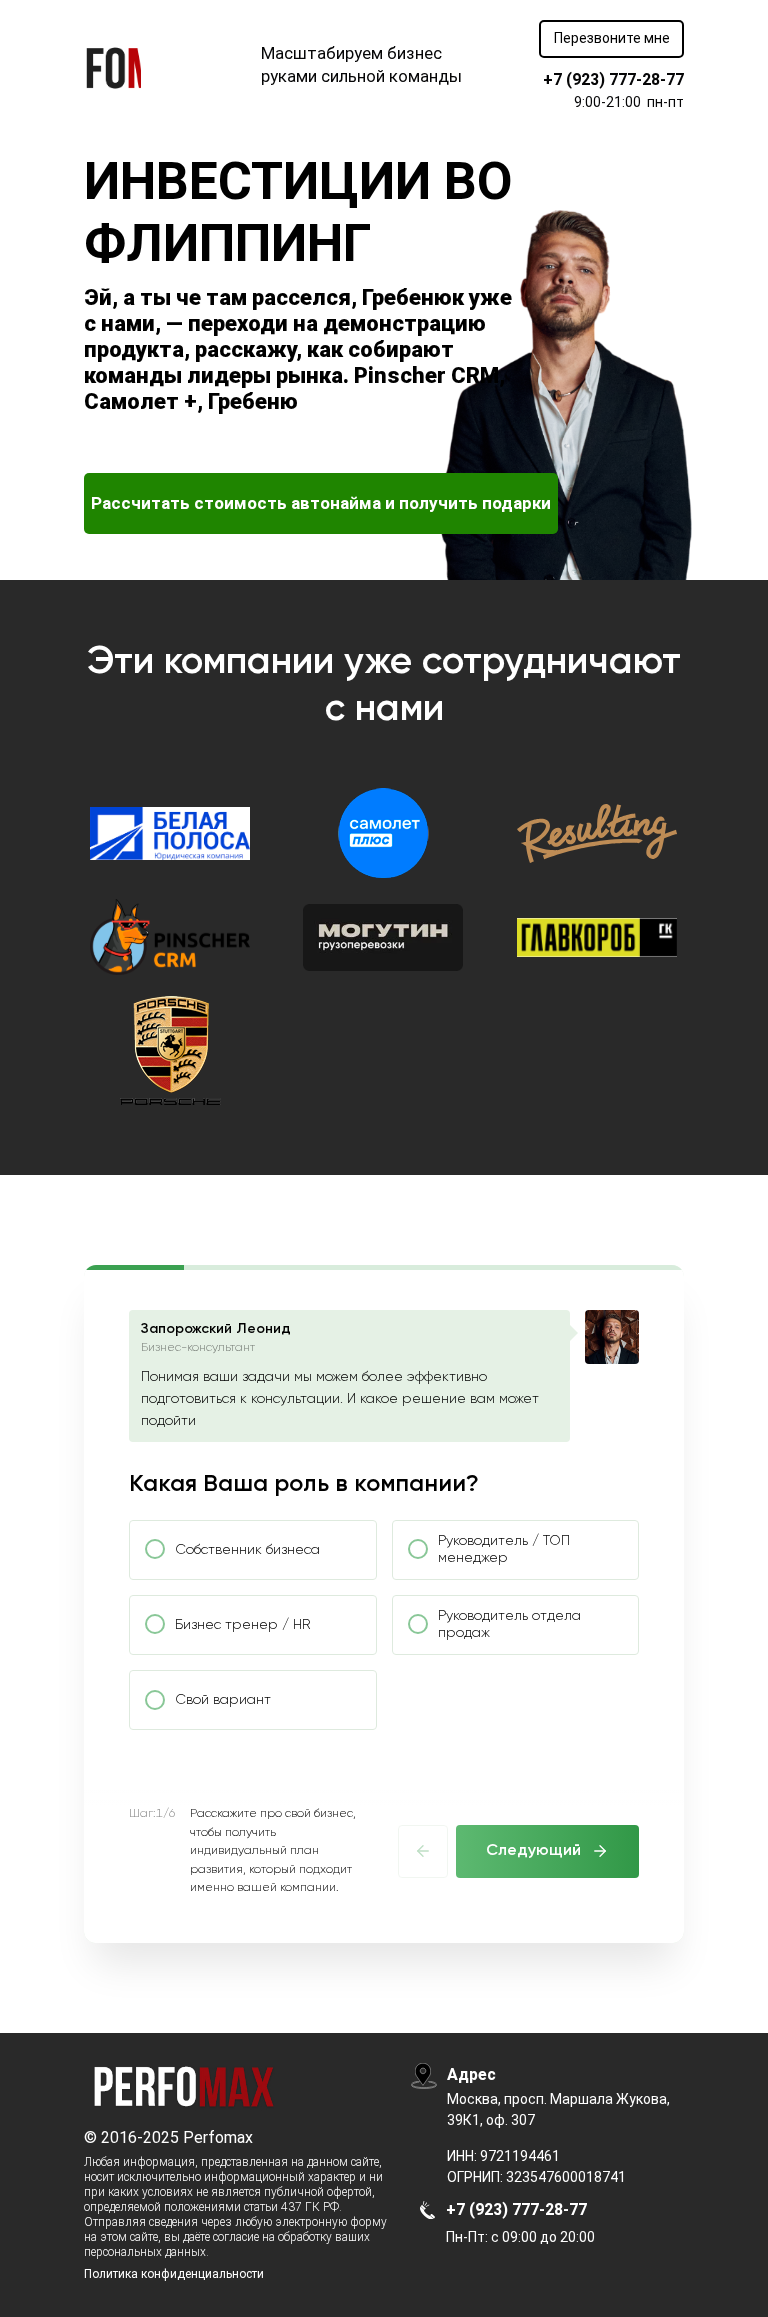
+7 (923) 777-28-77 (613, 79)
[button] (611, 39)
